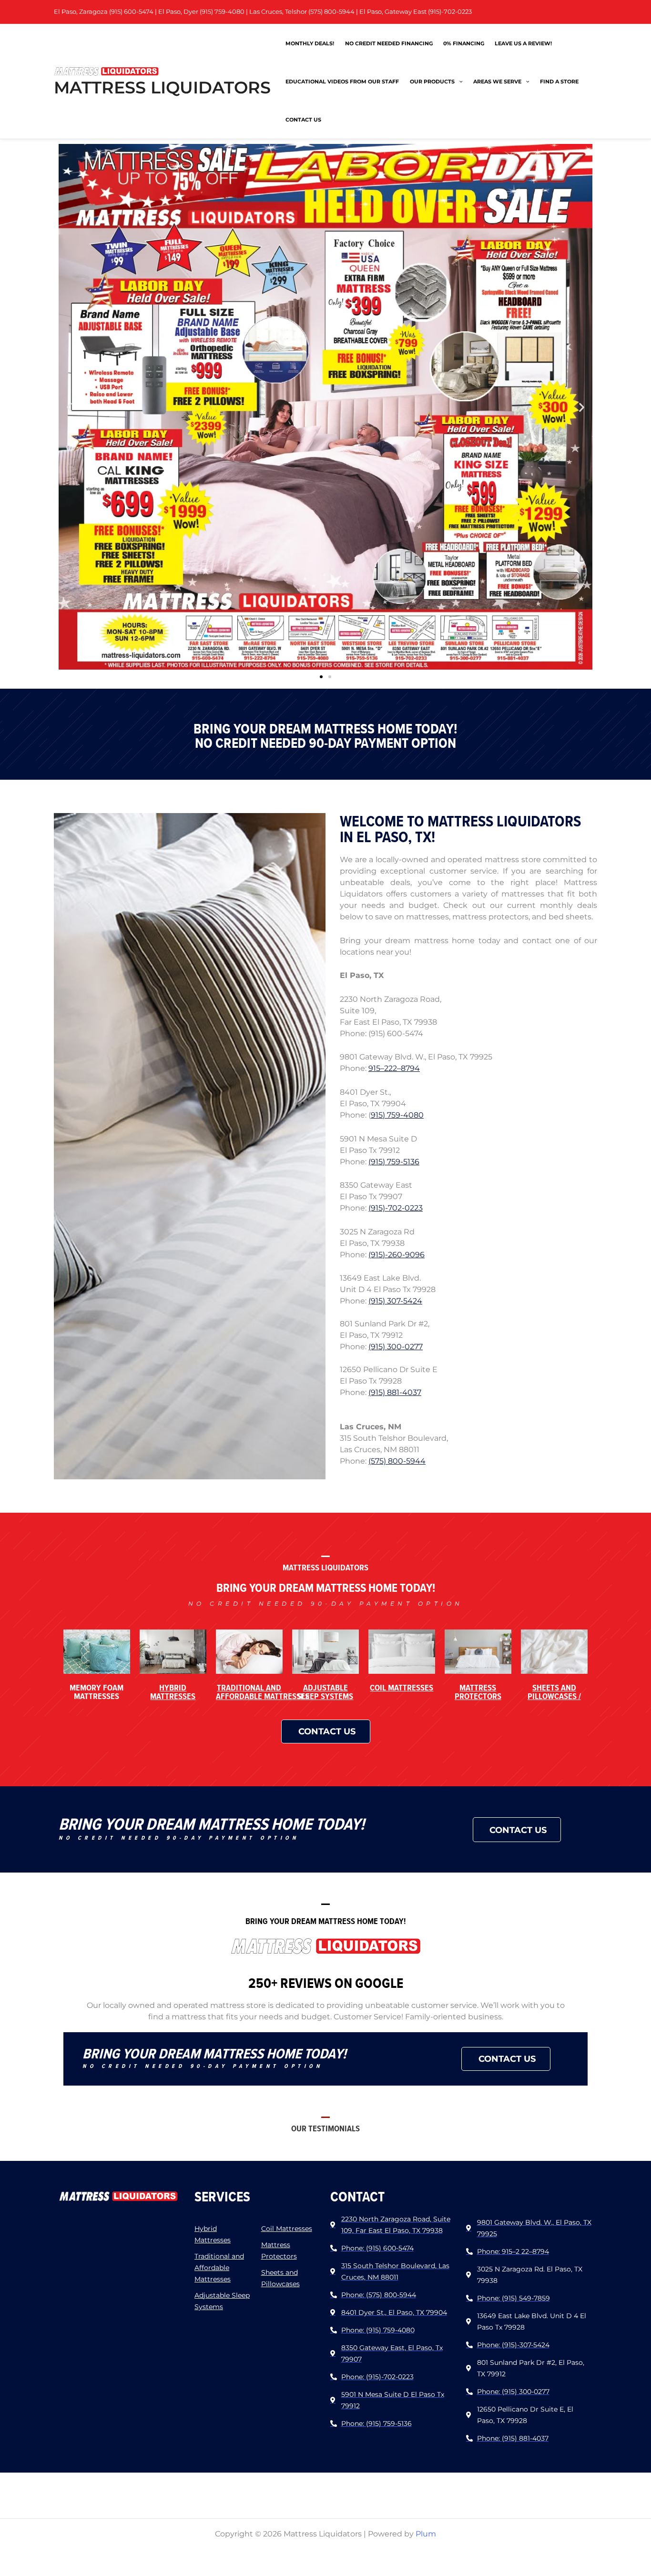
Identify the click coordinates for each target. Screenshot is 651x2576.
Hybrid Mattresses (173, 1692)
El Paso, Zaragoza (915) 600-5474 (104, 12)
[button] (69, 407)
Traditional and (263, 1692)
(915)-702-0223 (396, 1208)
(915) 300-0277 (396, 1347)
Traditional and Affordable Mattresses (219, 2268)
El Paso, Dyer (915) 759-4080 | (204, 12)
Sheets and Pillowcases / (554, 1692)
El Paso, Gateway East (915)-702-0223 (416, 12)
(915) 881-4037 (395, 1392)
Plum (426, 2534)
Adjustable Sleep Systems (325, 1692)
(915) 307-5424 (395, 1301)
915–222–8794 (394, 1068)
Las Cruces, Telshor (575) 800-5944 (302, 12)
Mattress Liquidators (162, 87)
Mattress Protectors (478, 1692)
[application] (459, 81)
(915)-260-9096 (397, 1255)
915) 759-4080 (397, 1115)
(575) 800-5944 (397, 1461)
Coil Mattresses (402, 1687)
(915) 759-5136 (394, 1162)
